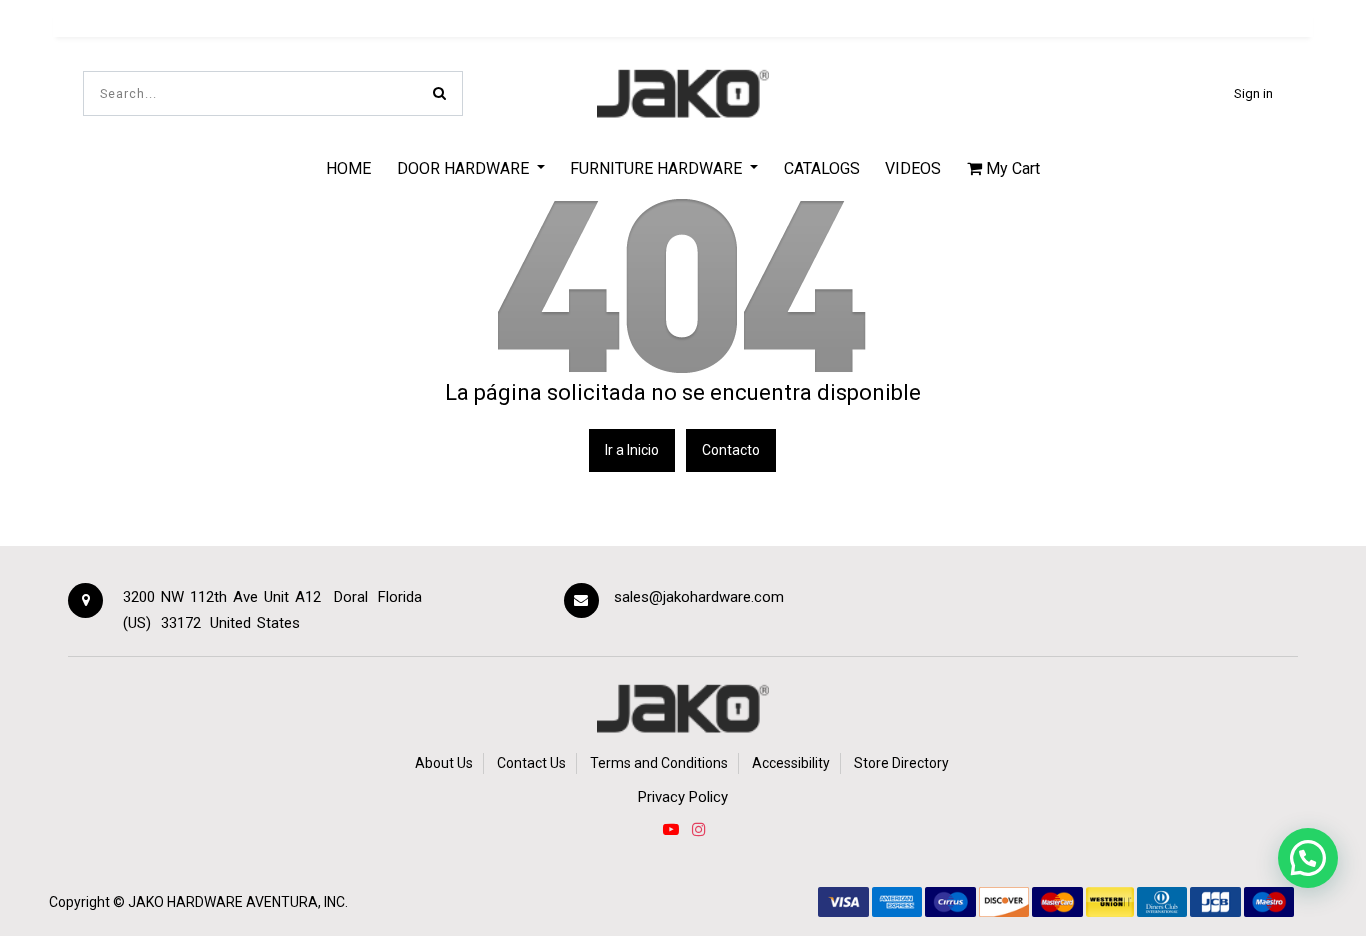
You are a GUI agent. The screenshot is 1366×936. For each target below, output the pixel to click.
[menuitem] (348, 168)
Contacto (731, 450)
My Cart (1011, 168)
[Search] (439, 93)
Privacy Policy (683, 797)
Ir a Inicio (632, 450)
